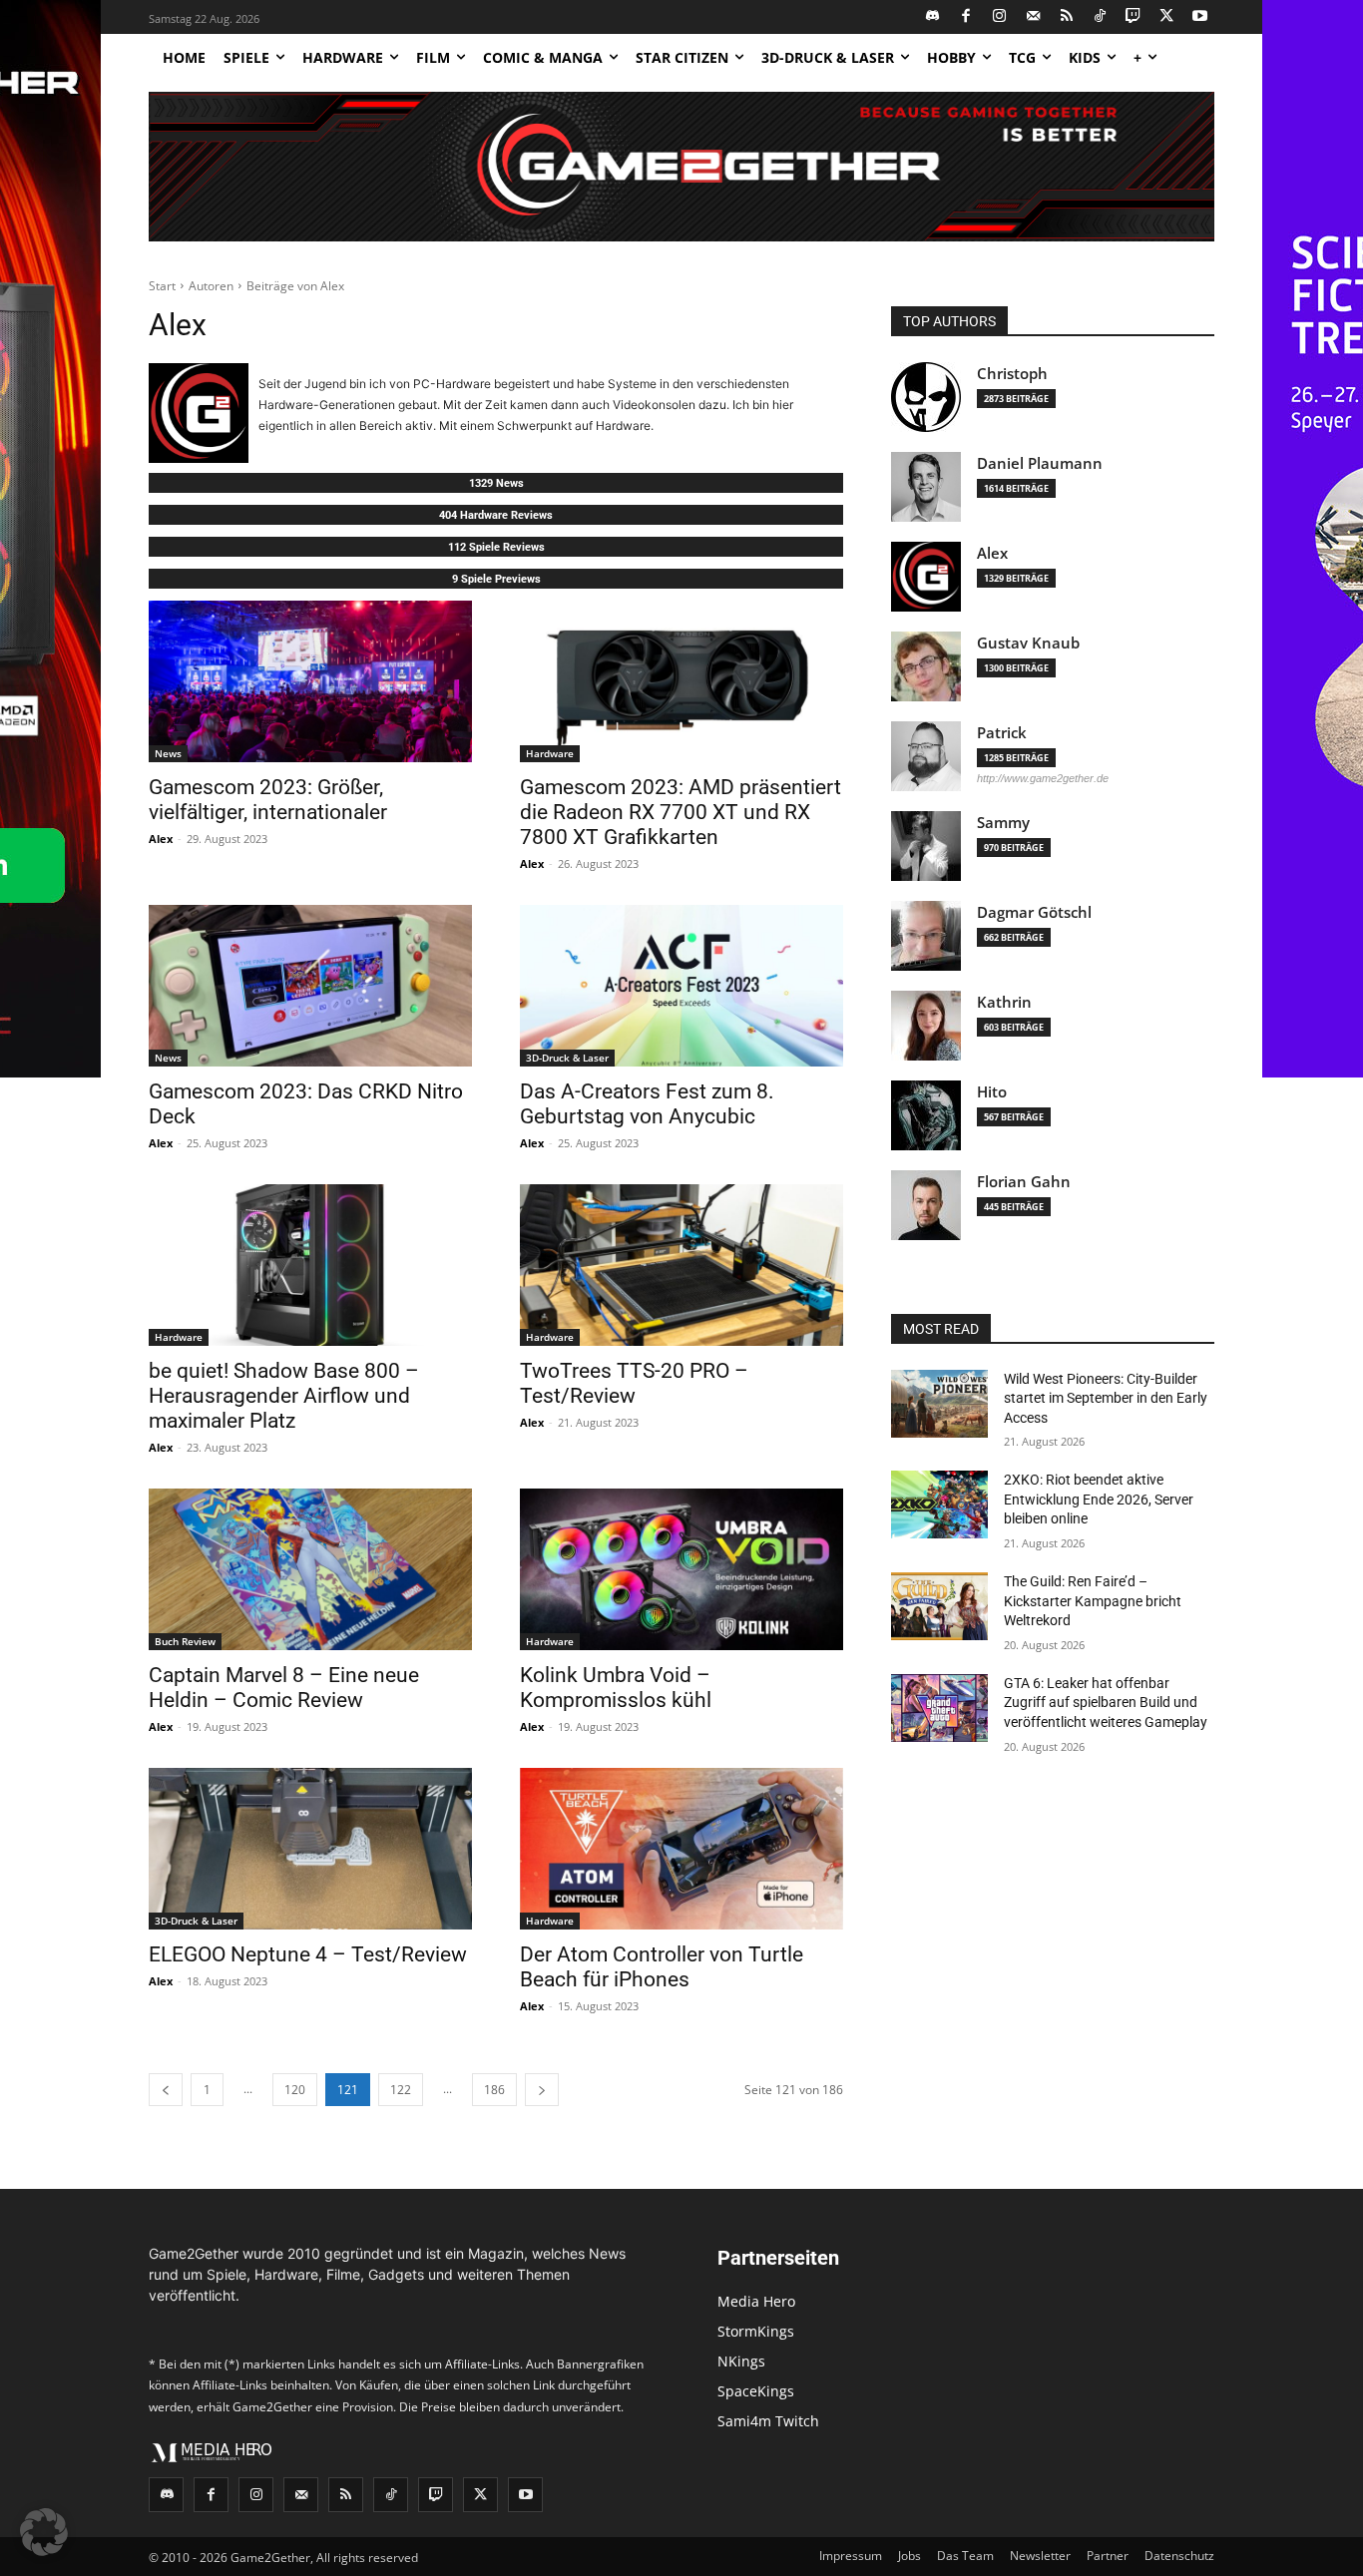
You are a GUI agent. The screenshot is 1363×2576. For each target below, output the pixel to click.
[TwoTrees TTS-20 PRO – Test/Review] (681, 1265)
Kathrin (1004, 1002)
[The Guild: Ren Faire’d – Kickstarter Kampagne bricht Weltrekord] (939, 1606)
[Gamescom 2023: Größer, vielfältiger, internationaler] (310, 681)
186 (494, 2090)
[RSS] (1067, 17)
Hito (992, 1092)
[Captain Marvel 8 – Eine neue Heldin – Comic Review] (310, 1569)
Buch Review (185, 1641)
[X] (1167, 17)
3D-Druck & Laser (567, 1058)
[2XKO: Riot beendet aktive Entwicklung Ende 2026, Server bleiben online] (939, 1504)
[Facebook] (966, 17)
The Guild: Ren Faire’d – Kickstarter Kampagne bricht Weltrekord (1093, 1601)
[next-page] (542, 2090)
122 (401, 2090)
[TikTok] (1100, 17)
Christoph (1012, 374)
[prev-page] (166, 2090)
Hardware (550, 753)
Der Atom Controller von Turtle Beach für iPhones (662, 1967)
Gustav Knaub (1028, 643)
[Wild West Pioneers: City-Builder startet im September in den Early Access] (939, 1404)
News (168, 753)
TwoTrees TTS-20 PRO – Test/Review (634, 1383)
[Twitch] (1134, 17)
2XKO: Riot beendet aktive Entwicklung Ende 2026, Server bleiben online (1099, 1499)
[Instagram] (1000, 17)
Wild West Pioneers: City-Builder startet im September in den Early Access (1106, 1398)
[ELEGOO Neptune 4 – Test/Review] (310, 1849)
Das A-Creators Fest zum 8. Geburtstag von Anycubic (647, 1104)
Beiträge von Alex (295, 286)
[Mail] (1033, 17)
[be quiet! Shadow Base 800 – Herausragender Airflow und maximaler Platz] (310, 1265)
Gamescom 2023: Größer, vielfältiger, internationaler (268, 800)
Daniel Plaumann (1040, 463)
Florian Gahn (1024, 1182)
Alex (161, 839)
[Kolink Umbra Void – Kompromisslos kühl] (681, 1569)
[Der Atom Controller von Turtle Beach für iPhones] (681, 1849)
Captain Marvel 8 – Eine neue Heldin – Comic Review (284, 1688)
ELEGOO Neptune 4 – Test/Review (308, 1954)
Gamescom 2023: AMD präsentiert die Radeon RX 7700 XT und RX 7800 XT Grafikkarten (681, 812)
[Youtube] (1201, 17)
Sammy (1003, 823)
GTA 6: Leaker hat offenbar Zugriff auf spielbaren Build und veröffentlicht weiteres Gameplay (1106, 1703)
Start (162, 286)
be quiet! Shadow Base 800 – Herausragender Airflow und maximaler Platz (284, 1396)
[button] (44, 2532)
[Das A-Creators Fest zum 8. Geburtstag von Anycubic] (681, 986)
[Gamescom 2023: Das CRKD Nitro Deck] (310, 986)
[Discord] (933, 17)
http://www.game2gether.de (1043, 778)
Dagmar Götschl (1034, 912)
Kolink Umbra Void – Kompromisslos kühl (616, 1688)
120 (295, 2090)
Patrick (1002, 733)
